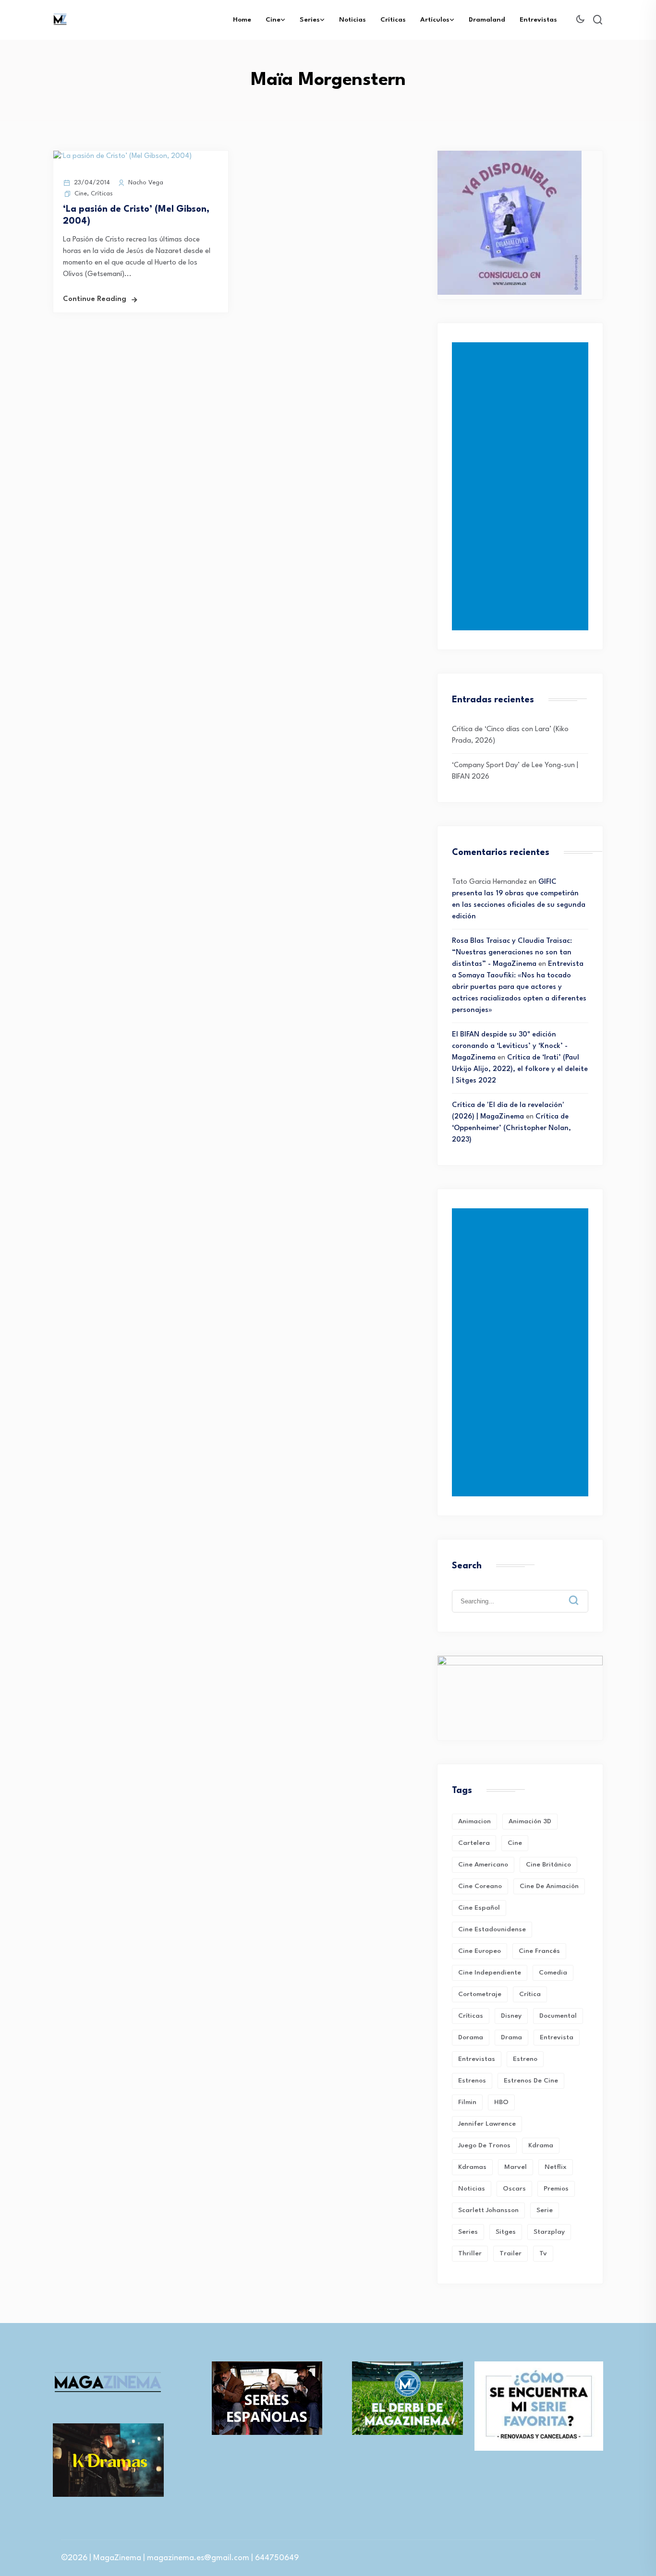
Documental (558, 2016)
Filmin (467, 2102)
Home (242, 20)
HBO (501, 2102)
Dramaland (487, 20)
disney (511, 2016)
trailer (510, 2253)
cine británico (548, 1865)
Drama (511, 2037)
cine (515, 1843)
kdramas (472, 2167)
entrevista (557, 2037)
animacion (474, 1821)
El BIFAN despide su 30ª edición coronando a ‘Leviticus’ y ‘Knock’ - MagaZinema (510, 1046)
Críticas (393, 20)
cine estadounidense (492, 1929)
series (468, 2232)
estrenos (472, 2081)
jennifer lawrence (487, 2124)
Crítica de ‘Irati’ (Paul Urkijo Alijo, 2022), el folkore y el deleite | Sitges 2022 (520, 1069)
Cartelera (474, 1843)
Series (310, 20)
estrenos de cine (531, 2081)
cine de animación (549, 1886)
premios (556, 2189)
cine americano (483, 1865)
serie (545, 2210)
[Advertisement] (522, 486)
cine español (479, 1908)
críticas (471, 2016)
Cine (273, 20)
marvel (516, 2167)
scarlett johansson (488, 2210)
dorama (471, 2037)
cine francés (539, 1951)
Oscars (514, 2189)
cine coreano (480, 1886)
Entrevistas (538, 20)
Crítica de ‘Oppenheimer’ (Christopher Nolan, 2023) (511, 1128)
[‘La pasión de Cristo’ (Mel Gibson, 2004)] (122, 156)
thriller (470, 2253)
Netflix (556, 2167)
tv (543, 2253)
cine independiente (490, 1973)
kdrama (541, 2145)
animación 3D (530, 1821)
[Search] (581, 1593)
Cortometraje (480, 1994)
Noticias (352, 20)
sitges (506, 2232)
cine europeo (480, 1951)
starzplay (549, 2232)
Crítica (530, 1994)
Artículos (435, 20)
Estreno (525, 2059)
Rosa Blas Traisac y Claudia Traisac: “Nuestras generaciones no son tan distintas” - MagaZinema (512, 953)
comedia (553, 1973)
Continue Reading (95, 299)
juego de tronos (484, 2145)
